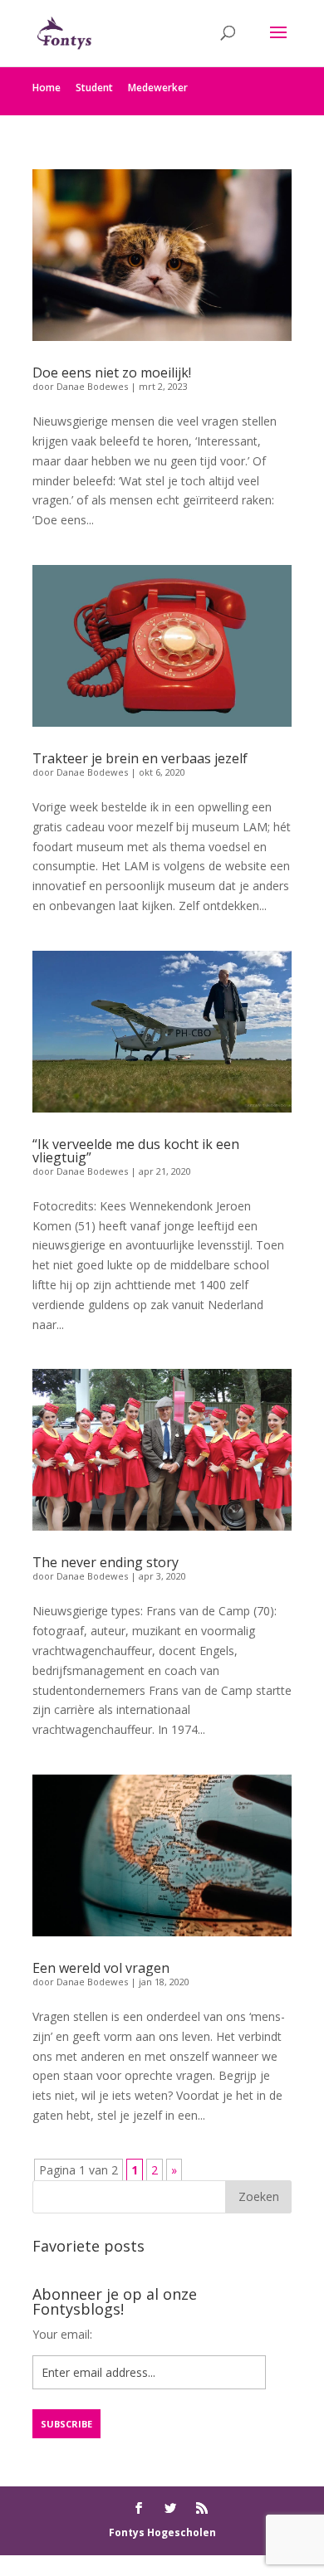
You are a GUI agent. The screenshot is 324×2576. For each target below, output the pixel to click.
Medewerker (158, 88)
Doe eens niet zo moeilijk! (112, 373)
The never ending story (106, 1562)
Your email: (62, 2334)
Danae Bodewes (92, 386)
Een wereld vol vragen (101, 1968)
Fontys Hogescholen (162, 2532)
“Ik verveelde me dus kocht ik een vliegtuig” (136, 1151)
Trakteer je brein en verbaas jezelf (140, 758)
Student (94, 88)
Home (47, 88)
